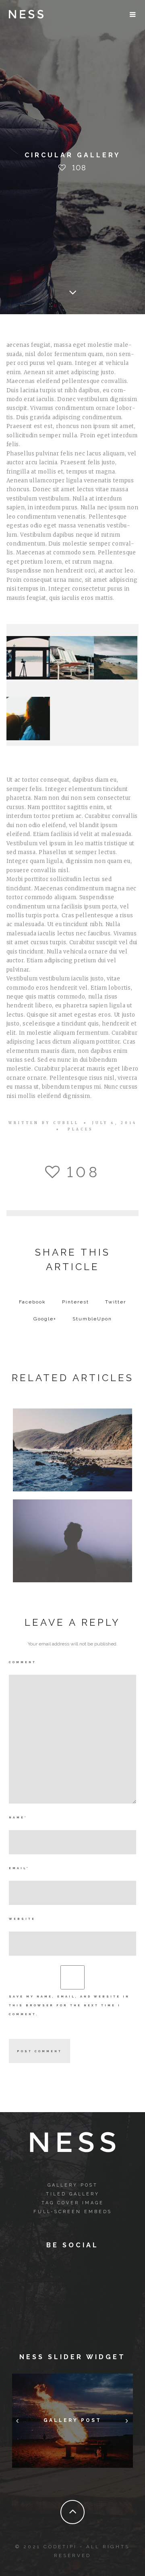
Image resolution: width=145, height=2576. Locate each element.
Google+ (45, 1319)
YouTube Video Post (73, 1448)
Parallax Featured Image (72, 1538)
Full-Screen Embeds (73, 2212)
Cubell (66, 1123)
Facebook (32, 1302)
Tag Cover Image (73, 2203)
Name (18, 1817)
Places (81, 1129)
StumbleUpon (92, 1319)
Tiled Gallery (73, 2194)
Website (22, 1919)
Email (19, 1868)
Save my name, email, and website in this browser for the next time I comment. (69, 2005)
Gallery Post (73, 2185)
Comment (23, 1662)
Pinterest (76, 1302)
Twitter (116, 1302)
